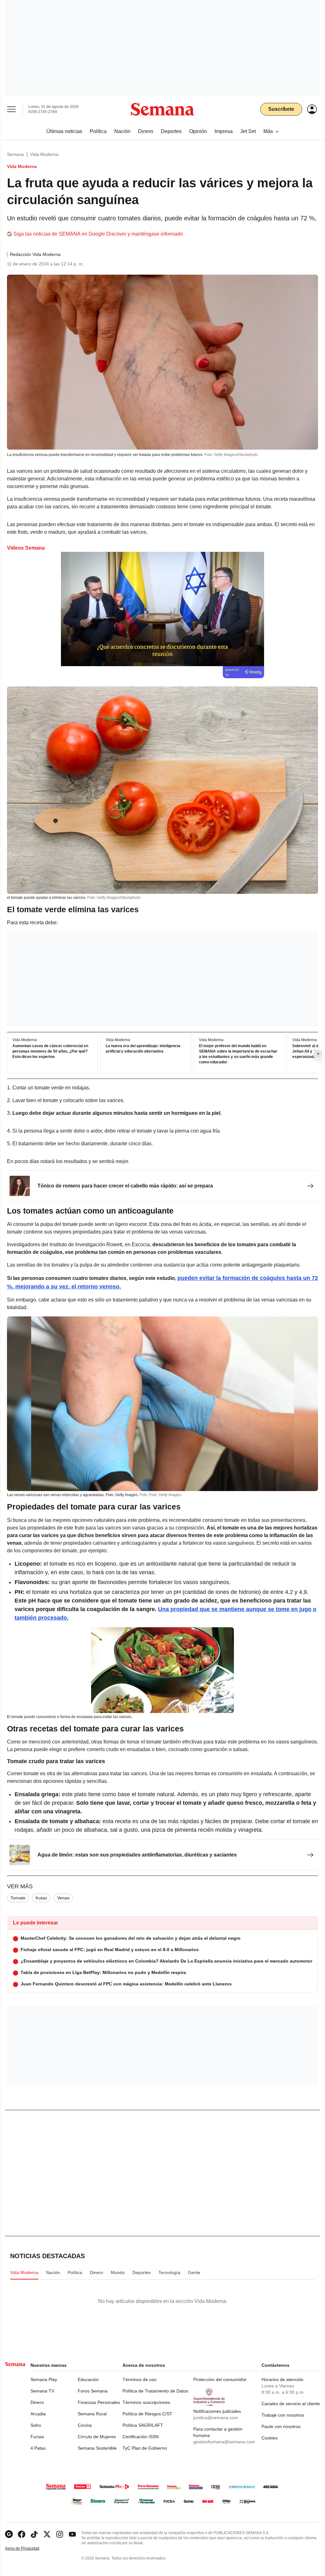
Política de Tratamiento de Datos (155, 2391)
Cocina (85, 2425)
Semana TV (42, 2391)
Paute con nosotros (281, 2426)
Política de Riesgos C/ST (147, 2414)
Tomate (18, 1898)
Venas (63, 1898)
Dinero (37, 2402)
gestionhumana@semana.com (224, 2442)
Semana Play (44, 2379)
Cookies (270, 2438)
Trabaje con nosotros (283, 2415)
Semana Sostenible (97, 2448)
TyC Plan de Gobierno (145, 2448)
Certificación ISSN (141, 2437)
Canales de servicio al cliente (291, 2404)
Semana (15, 154)
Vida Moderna (44, 154)
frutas (41, 1898)
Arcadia (38, 2414)
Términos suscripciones (146, 2402)
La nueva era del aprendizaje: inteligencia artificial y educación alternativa (143, 1049)
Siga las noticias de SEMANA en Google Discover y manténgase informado (98, 234)
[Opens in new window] (22, 2534)
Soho (36, 2425)
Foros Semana (93, 2391)
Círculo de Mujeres (97, 2437)
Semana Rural (92, 2414)
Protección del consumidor (220, 2379)
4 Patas (38, 2448)
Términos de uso (139, 2379)
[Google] (9, 2534)
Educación (88, 2379)
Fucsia (37, 2437)
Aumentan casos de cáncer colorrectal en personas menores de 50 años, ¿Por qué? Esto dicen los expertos (50, 1052)
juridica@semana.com (216, 2418)
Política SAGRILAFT (143, 2425)
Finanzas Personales (99, 2402)
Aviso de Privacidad (29, 2549)
